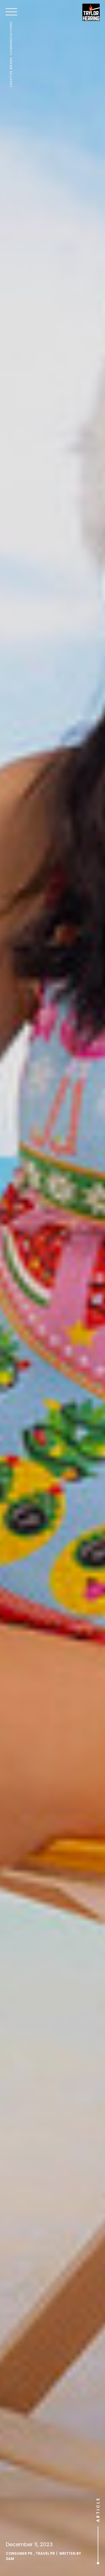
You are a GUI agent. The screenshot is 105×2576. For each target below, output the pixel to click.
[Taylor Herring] (91, 12)
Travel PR (45, 2553)
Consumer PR (19, 2553)
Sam (10, 2559)
